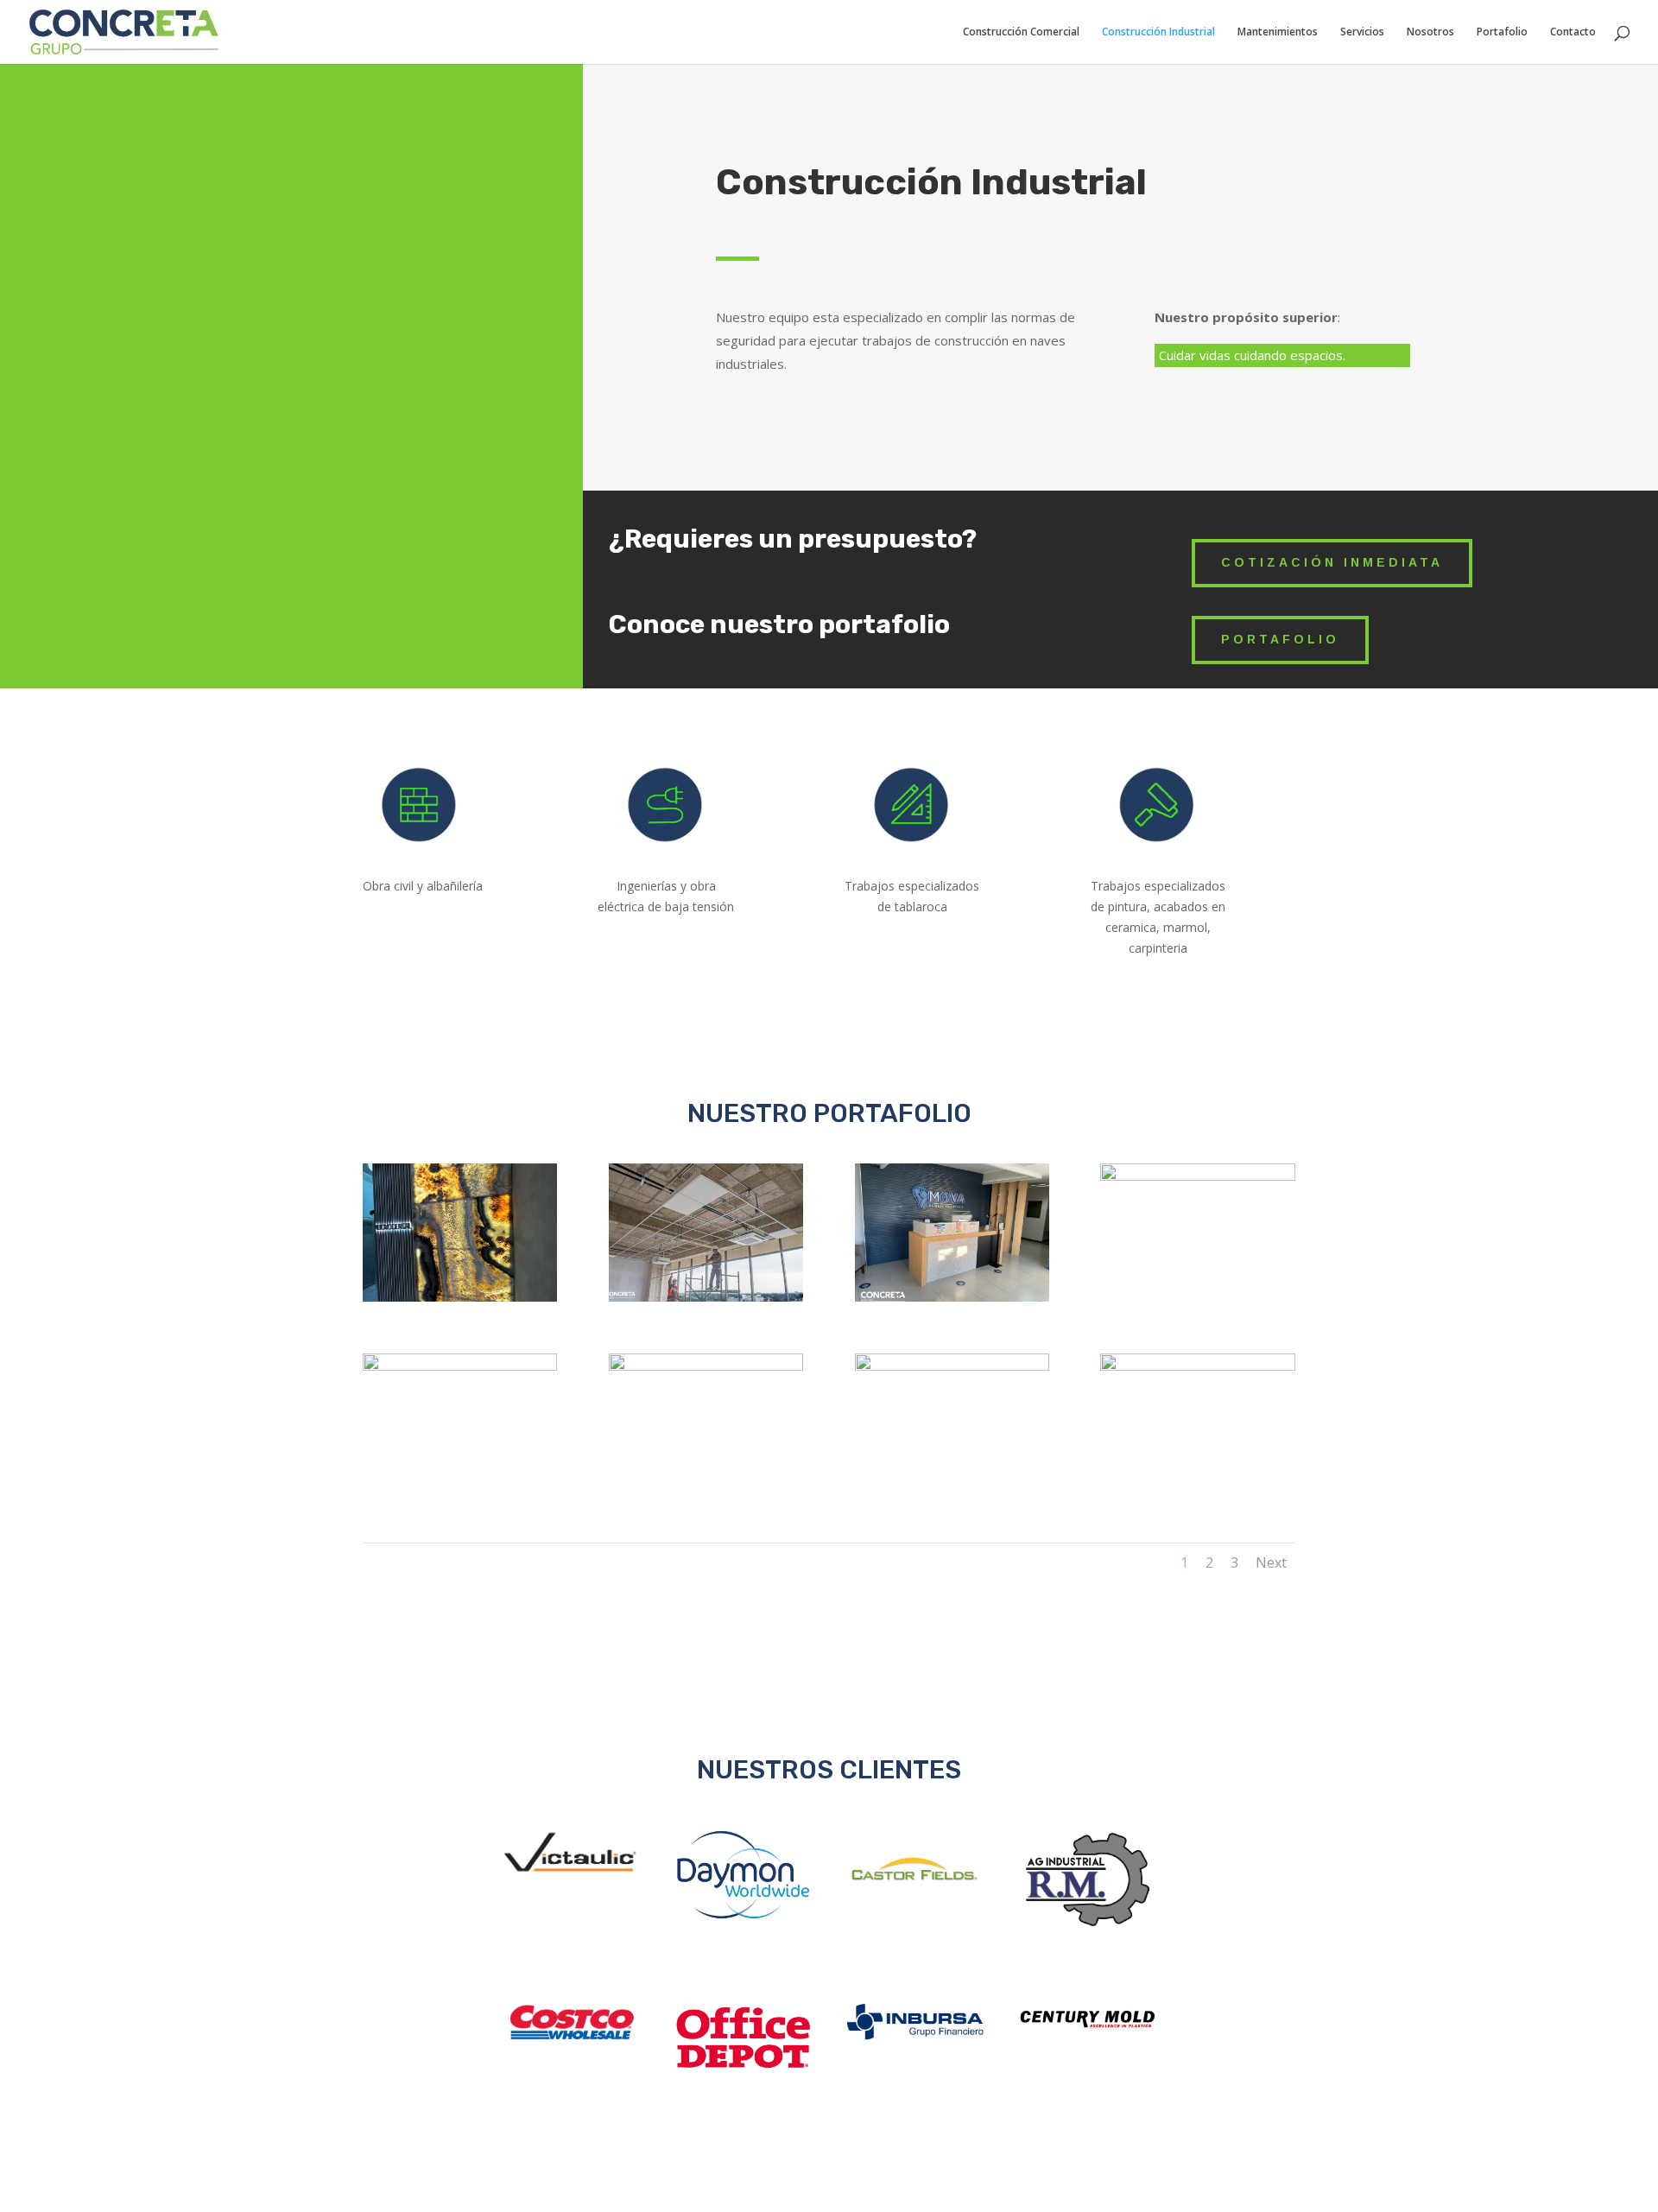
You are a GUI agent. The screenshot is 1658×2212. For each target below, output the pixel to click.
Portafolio (1502, 32)
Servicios (1362, 32)
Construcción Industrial (1158, 32)
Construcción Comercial (1021, 32)
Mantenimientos (1278, 32)
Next (1271, 1562)
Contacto (1573, 32)
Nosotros (1430, 32)
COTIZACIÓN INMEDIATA (1332, 562)
